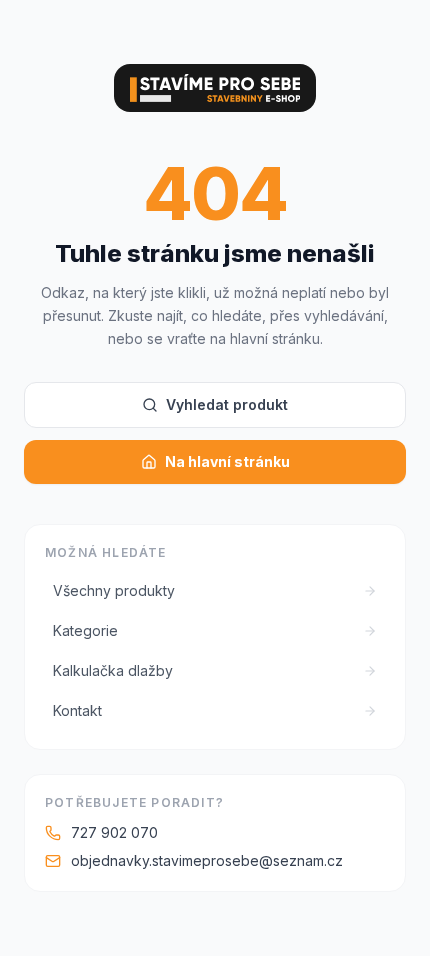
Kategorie (85, 630)
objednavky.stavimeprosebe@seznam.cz (207, 860)
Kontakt (77, 710)
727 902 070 (114, 832)
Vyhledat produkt (227, 404)
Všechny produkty (114, 590)
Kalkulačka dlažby (113, 670)
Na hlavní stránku (227, 461)
